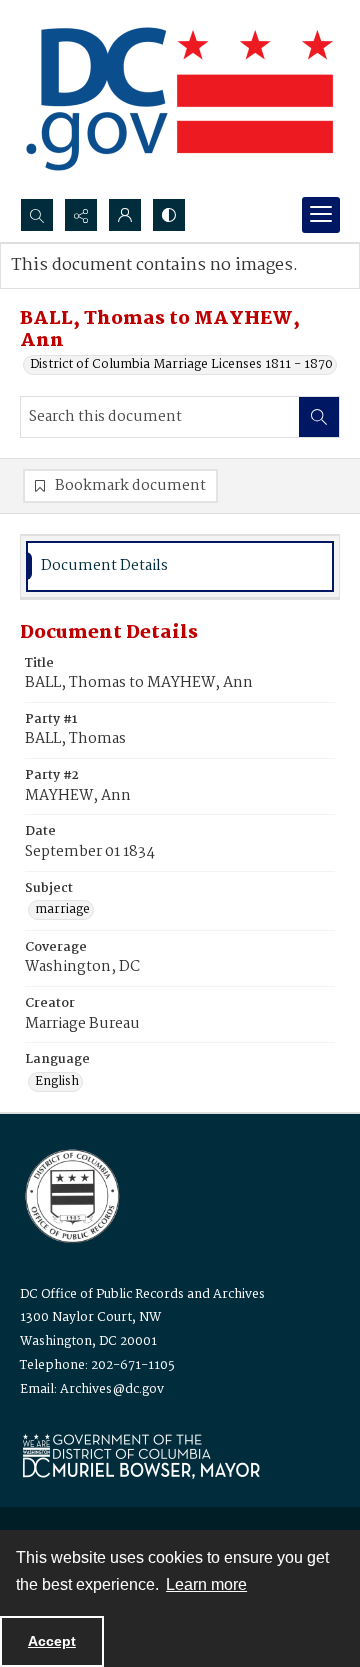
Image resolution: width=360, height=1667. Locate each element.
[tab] (180, 566)
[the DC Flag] (180, 99)
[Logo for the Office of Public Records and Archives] (70, 1194)
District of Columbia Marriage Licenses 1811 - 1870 (181, 365)
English (57, 1082)
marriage (62, 910)
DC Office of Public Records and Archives (142, 1294)
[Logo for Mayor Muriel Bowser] (141, 1455)
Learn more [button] (206, 1584)
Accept (52, 1641)
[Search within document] (319, 417)
